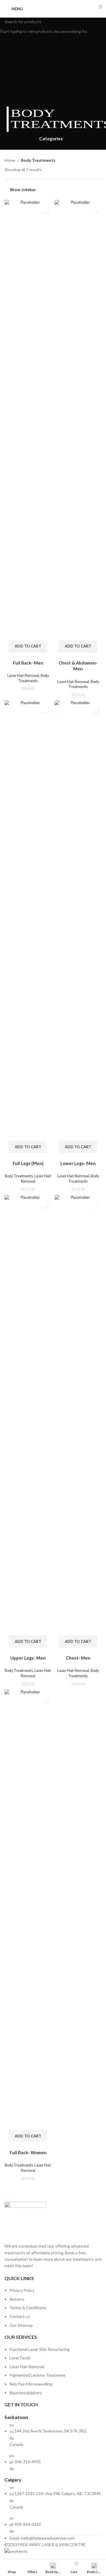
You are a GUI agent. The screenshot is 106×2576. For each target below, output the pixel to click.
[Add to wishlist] (43, 208)
